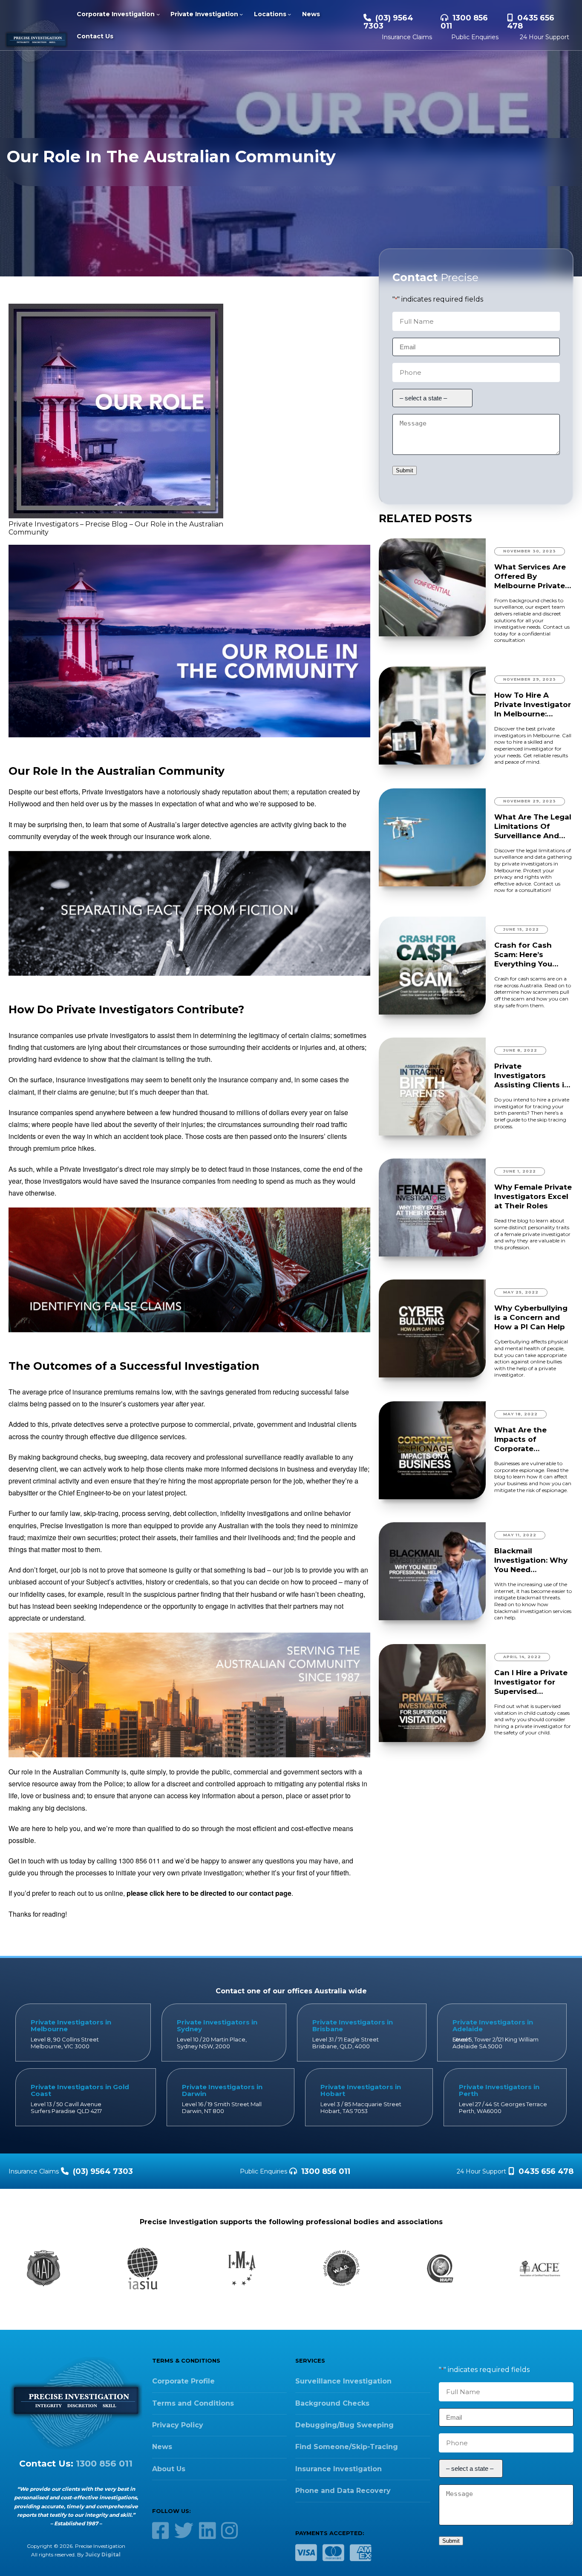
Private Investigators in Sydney (217, 2025)
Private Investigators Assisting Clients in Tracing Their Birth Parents (532, 1076)
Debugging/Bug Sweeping (344, 2425)
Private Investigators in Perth (499, 2090)
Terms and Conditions (193, 2403)
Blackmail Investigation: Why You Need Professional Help (531, 1560)
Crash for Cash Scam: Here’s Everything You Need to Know (523, 955)
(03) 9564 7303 (388, 22)
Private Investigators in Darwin (222, 2090)
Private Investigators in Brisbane (353, 2025)
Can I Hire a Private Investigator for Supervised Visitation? (531, 1682)
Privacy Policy (178, 2425)
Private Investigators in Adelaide (493, 2025)
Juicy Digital (103, 2554)
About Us (169, 2469)
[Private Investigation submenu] (241, 14)
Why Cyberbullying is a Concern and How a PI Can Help (531, 1317)
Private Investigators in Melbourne (71, 2025)
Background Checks (332, 2403)
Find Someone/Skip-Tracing (347, 2447)
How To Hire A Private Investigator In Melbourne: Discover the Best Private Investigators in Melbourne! (533, 705)
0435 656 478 (531, 22)
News (162, 2447)
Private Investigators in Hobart (361, 2090)
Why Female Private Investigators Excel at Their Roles (533, 1196)
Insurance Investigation (339, 2469)
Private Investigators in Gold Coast (80, 2090)
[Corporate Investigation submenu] (158, 14)
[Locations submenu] (289, 14)
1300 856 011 (464, 22)
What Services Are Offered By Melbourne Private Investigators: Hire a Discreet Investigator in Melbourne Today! (533, 576)
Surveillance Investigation (343, 2381)
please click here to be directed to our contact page (209, 1893)
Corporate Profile (183, 2381)
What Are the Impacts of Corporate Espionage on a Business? (524, 1439)
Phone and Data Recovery (343, 2491)
